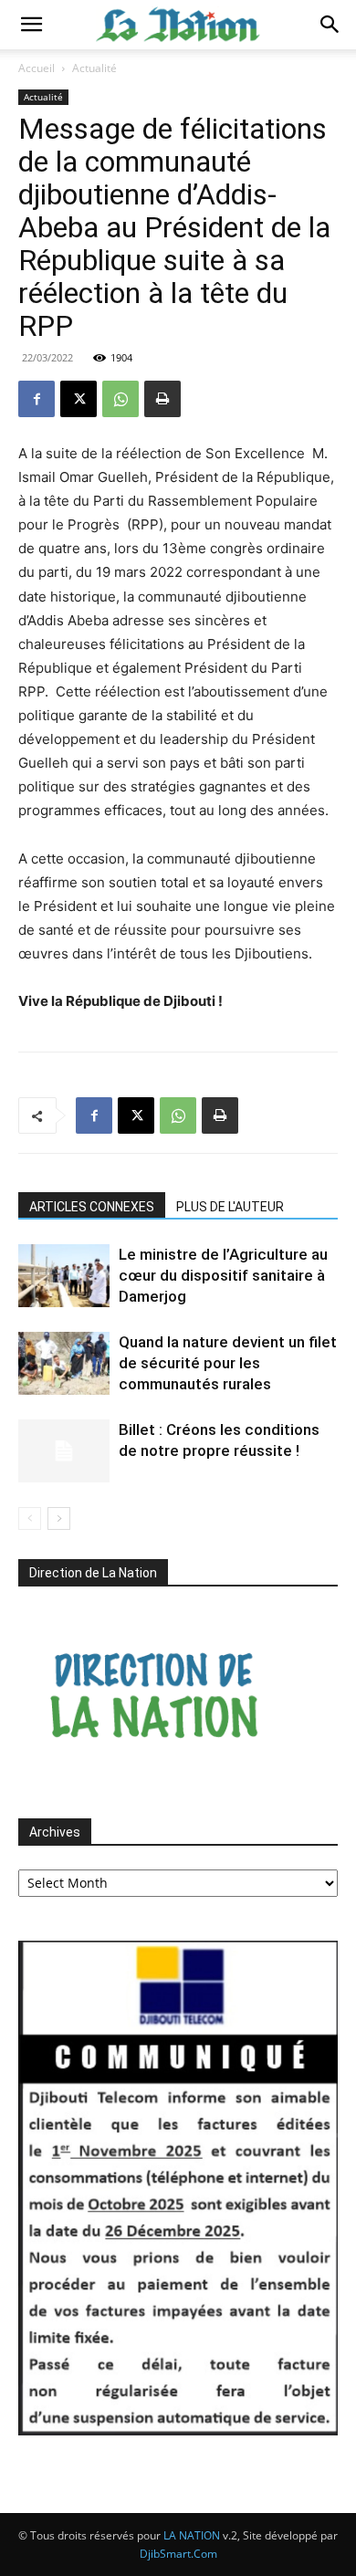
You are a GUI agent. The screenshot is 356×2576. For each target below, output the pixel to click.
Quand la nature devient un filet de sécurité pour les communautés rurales (228, 1363)
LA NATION (192, 2535)
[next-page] (59, 1518)
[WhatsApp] (120, 399)
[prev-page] (30, 1518)
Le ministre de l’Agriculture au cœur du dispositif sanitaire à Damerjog (223, 1275)
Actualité (94, 68)
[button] (31, 25)
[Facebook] (37, 399)
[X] (79, 399)
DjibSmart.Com (178, 2554)
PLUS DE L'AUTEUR (230, 1207)
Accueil (37, 68)
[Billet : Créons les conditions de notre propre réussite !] (64, 1451)
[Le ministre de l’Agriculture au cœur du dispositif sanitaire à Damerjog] (64, 1276)
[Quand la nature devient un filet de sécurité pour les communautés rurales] (64, 1363)
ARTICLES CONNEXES (92, 1207)
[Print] (162, 399)
